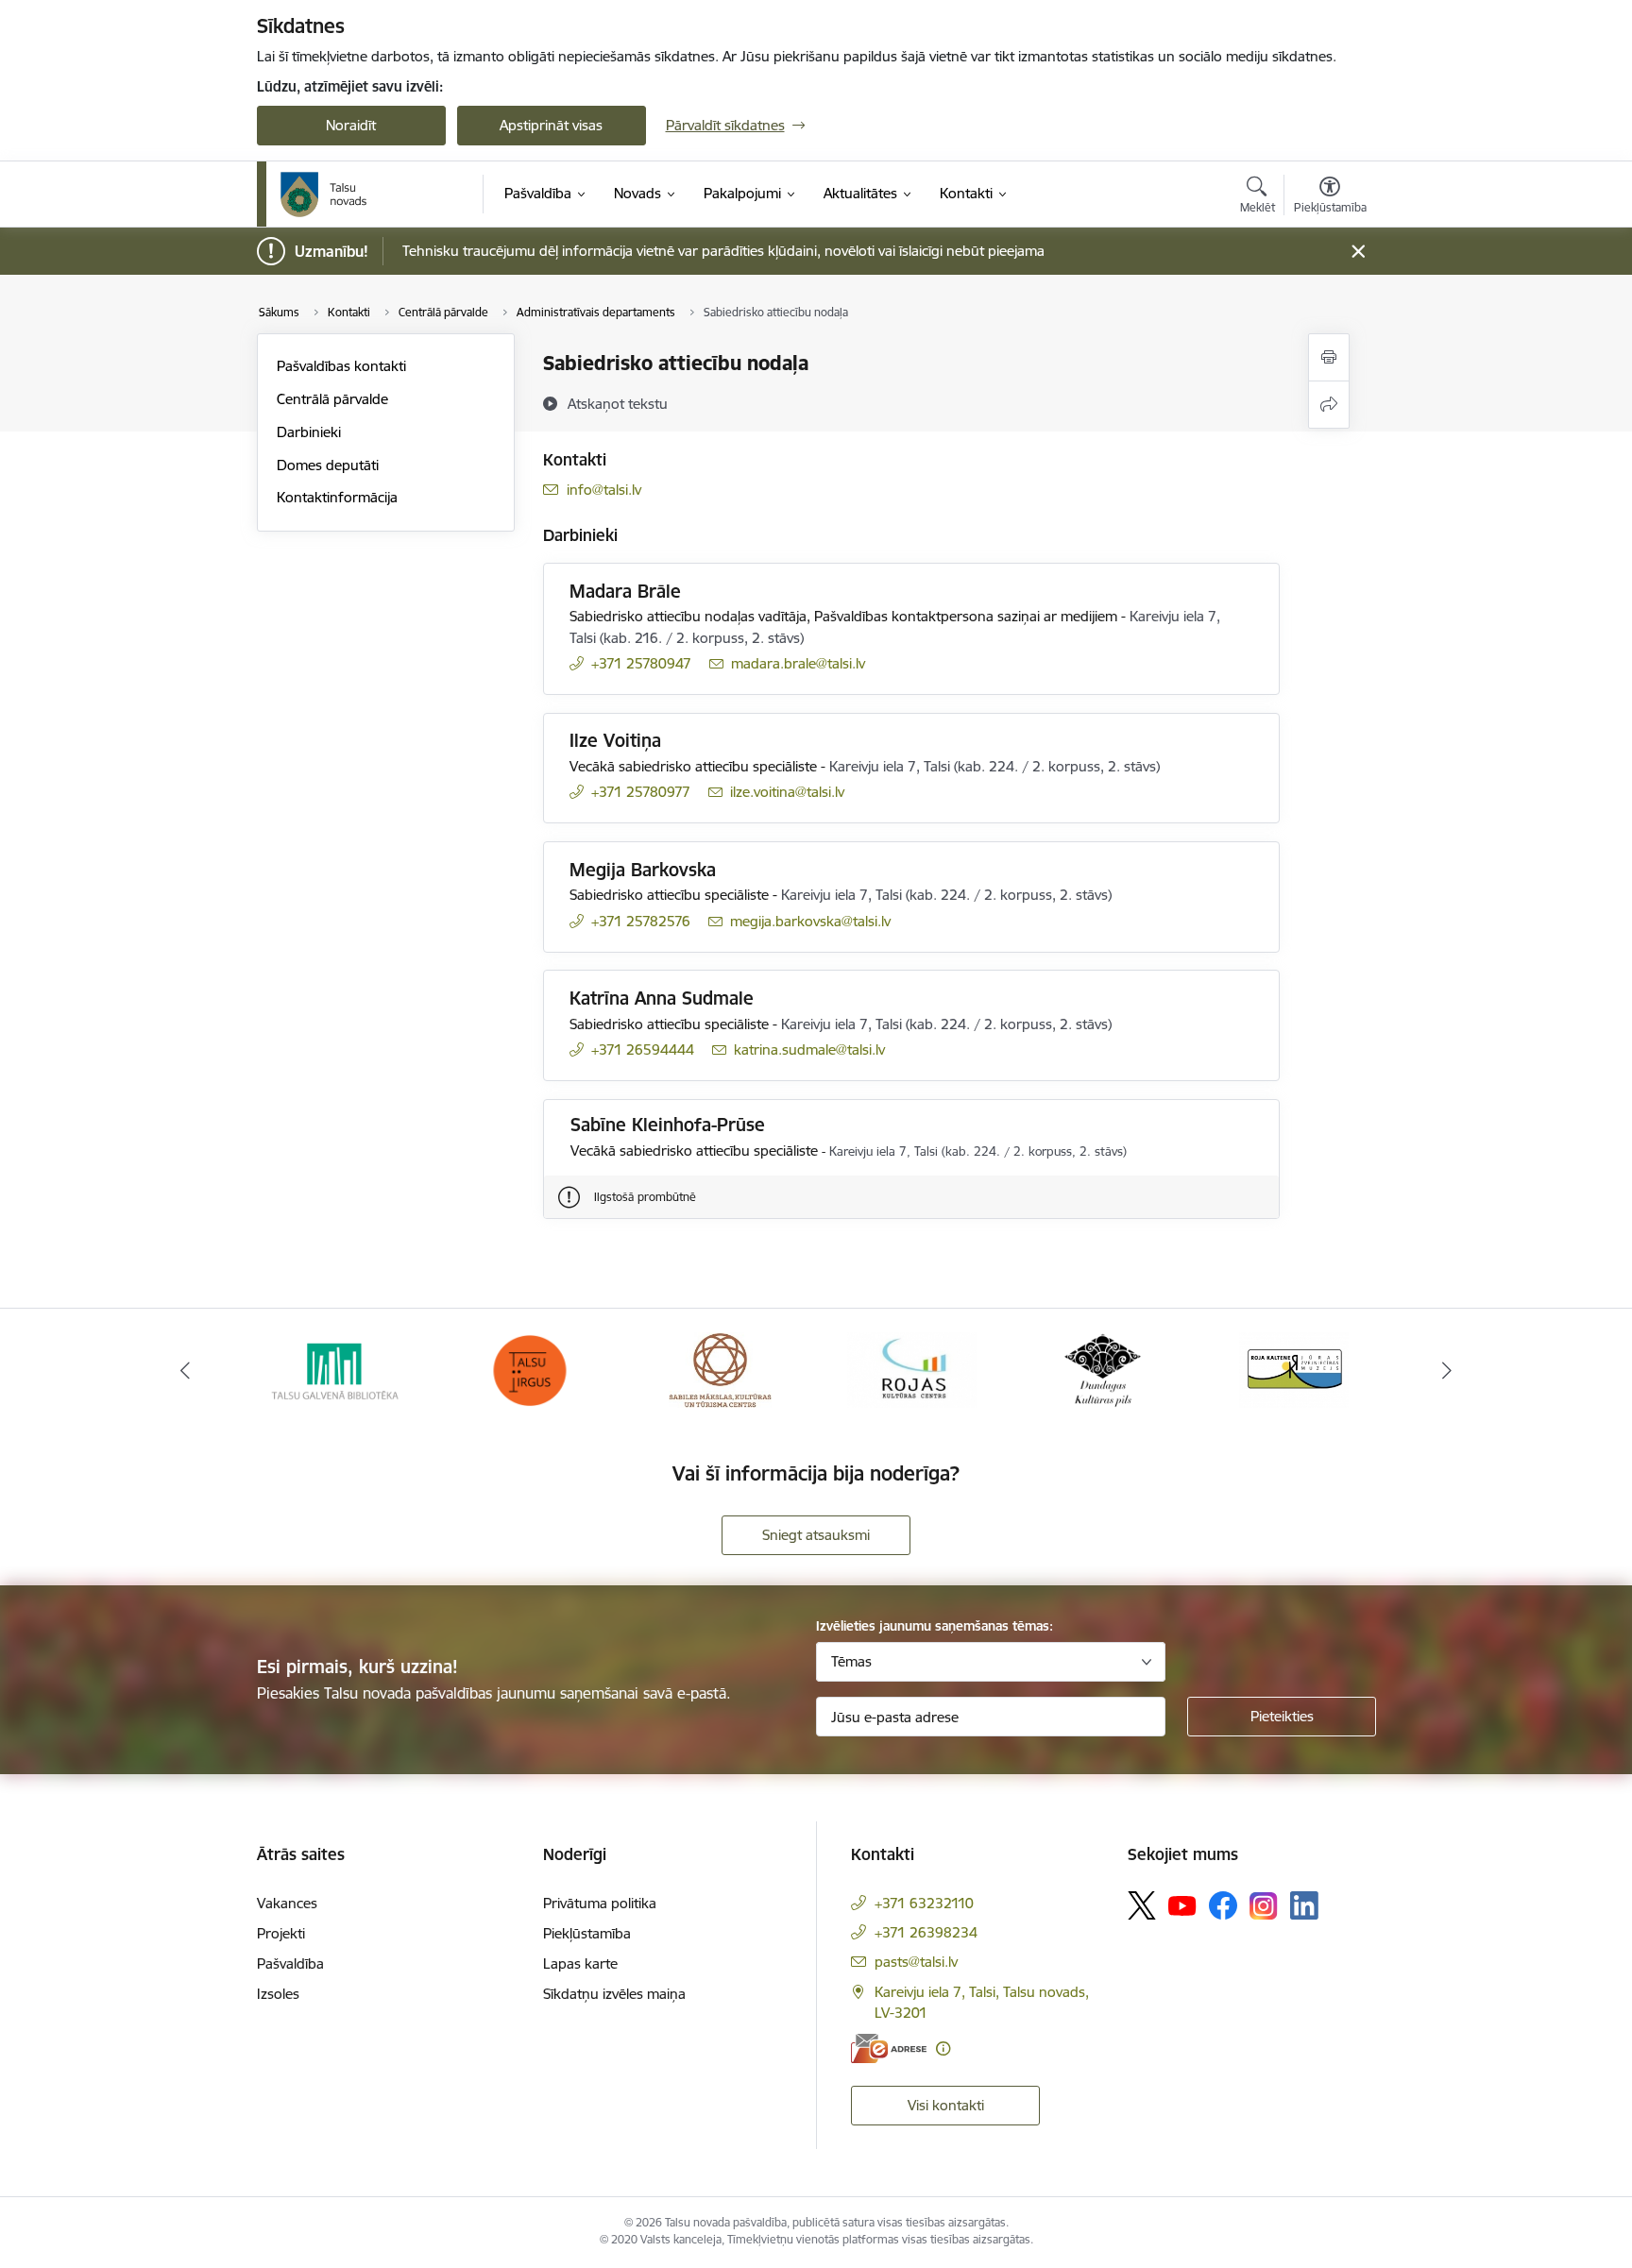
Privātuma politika (600, 1903)
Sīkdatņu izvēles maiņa (614, 1994)
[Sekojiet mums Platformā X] (1142, 1905)
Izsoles (278, 1994)
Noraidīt (351, 125)
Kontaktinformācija (337, 497)
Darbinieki (309, 432)
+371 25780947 (641, 663)
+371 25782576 (641, 921)
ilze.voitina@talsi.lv (787, 792)
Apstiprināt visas (551, 125)
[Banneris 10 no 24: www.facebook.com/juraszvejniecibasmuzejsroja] (1294, 1369)
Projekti (281, 1933)
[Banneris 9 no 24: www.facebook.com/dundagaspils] (1103, 1369)
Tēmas (851, 1661)
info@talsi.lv (604, 490)
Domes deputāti (328, 465)
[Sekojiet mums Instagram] (1264, 1906)
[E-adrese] (889, 2048)
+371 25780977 (641, 792)
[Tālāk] (1448, 1370)
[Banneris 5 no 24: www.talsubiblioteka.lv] (338, 1369)
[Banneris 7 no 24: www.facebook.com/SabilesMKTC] (720, 1369)
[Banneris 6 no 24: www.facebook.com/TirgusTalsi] (529, 1369)
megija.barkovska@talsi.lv (810, 921)
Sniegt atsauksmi (816, 1535)
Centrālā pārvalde (332, 399)
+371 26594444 (643, 1049)
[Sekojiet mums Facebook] (1223, 1905)
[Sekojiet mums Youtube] (1182, 1904)
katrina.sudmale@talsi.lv (809, 1049)
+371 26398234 (926, 1932)
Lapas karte (580, 1963)
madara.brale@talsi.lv (798, 663)
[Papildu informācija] (943, 2048)
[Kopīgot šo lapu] (1329, 405)
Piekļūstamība (587, 1933)
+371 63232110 (924, 1903)
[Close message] (1358, 252)
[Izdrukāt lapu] (1329, 357)
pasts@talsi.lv (916, 1962)
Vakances (287, 1903)
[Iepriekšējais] (185, 1370)
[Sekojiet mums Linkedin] (1304, 1905)
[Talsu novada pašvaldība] (324, 195)
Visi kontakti (946, 2105)
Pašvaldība (290, 1963)
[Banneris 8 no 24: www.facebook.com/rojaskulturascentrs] (912, 1369)
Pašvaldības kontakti (341, 366)
